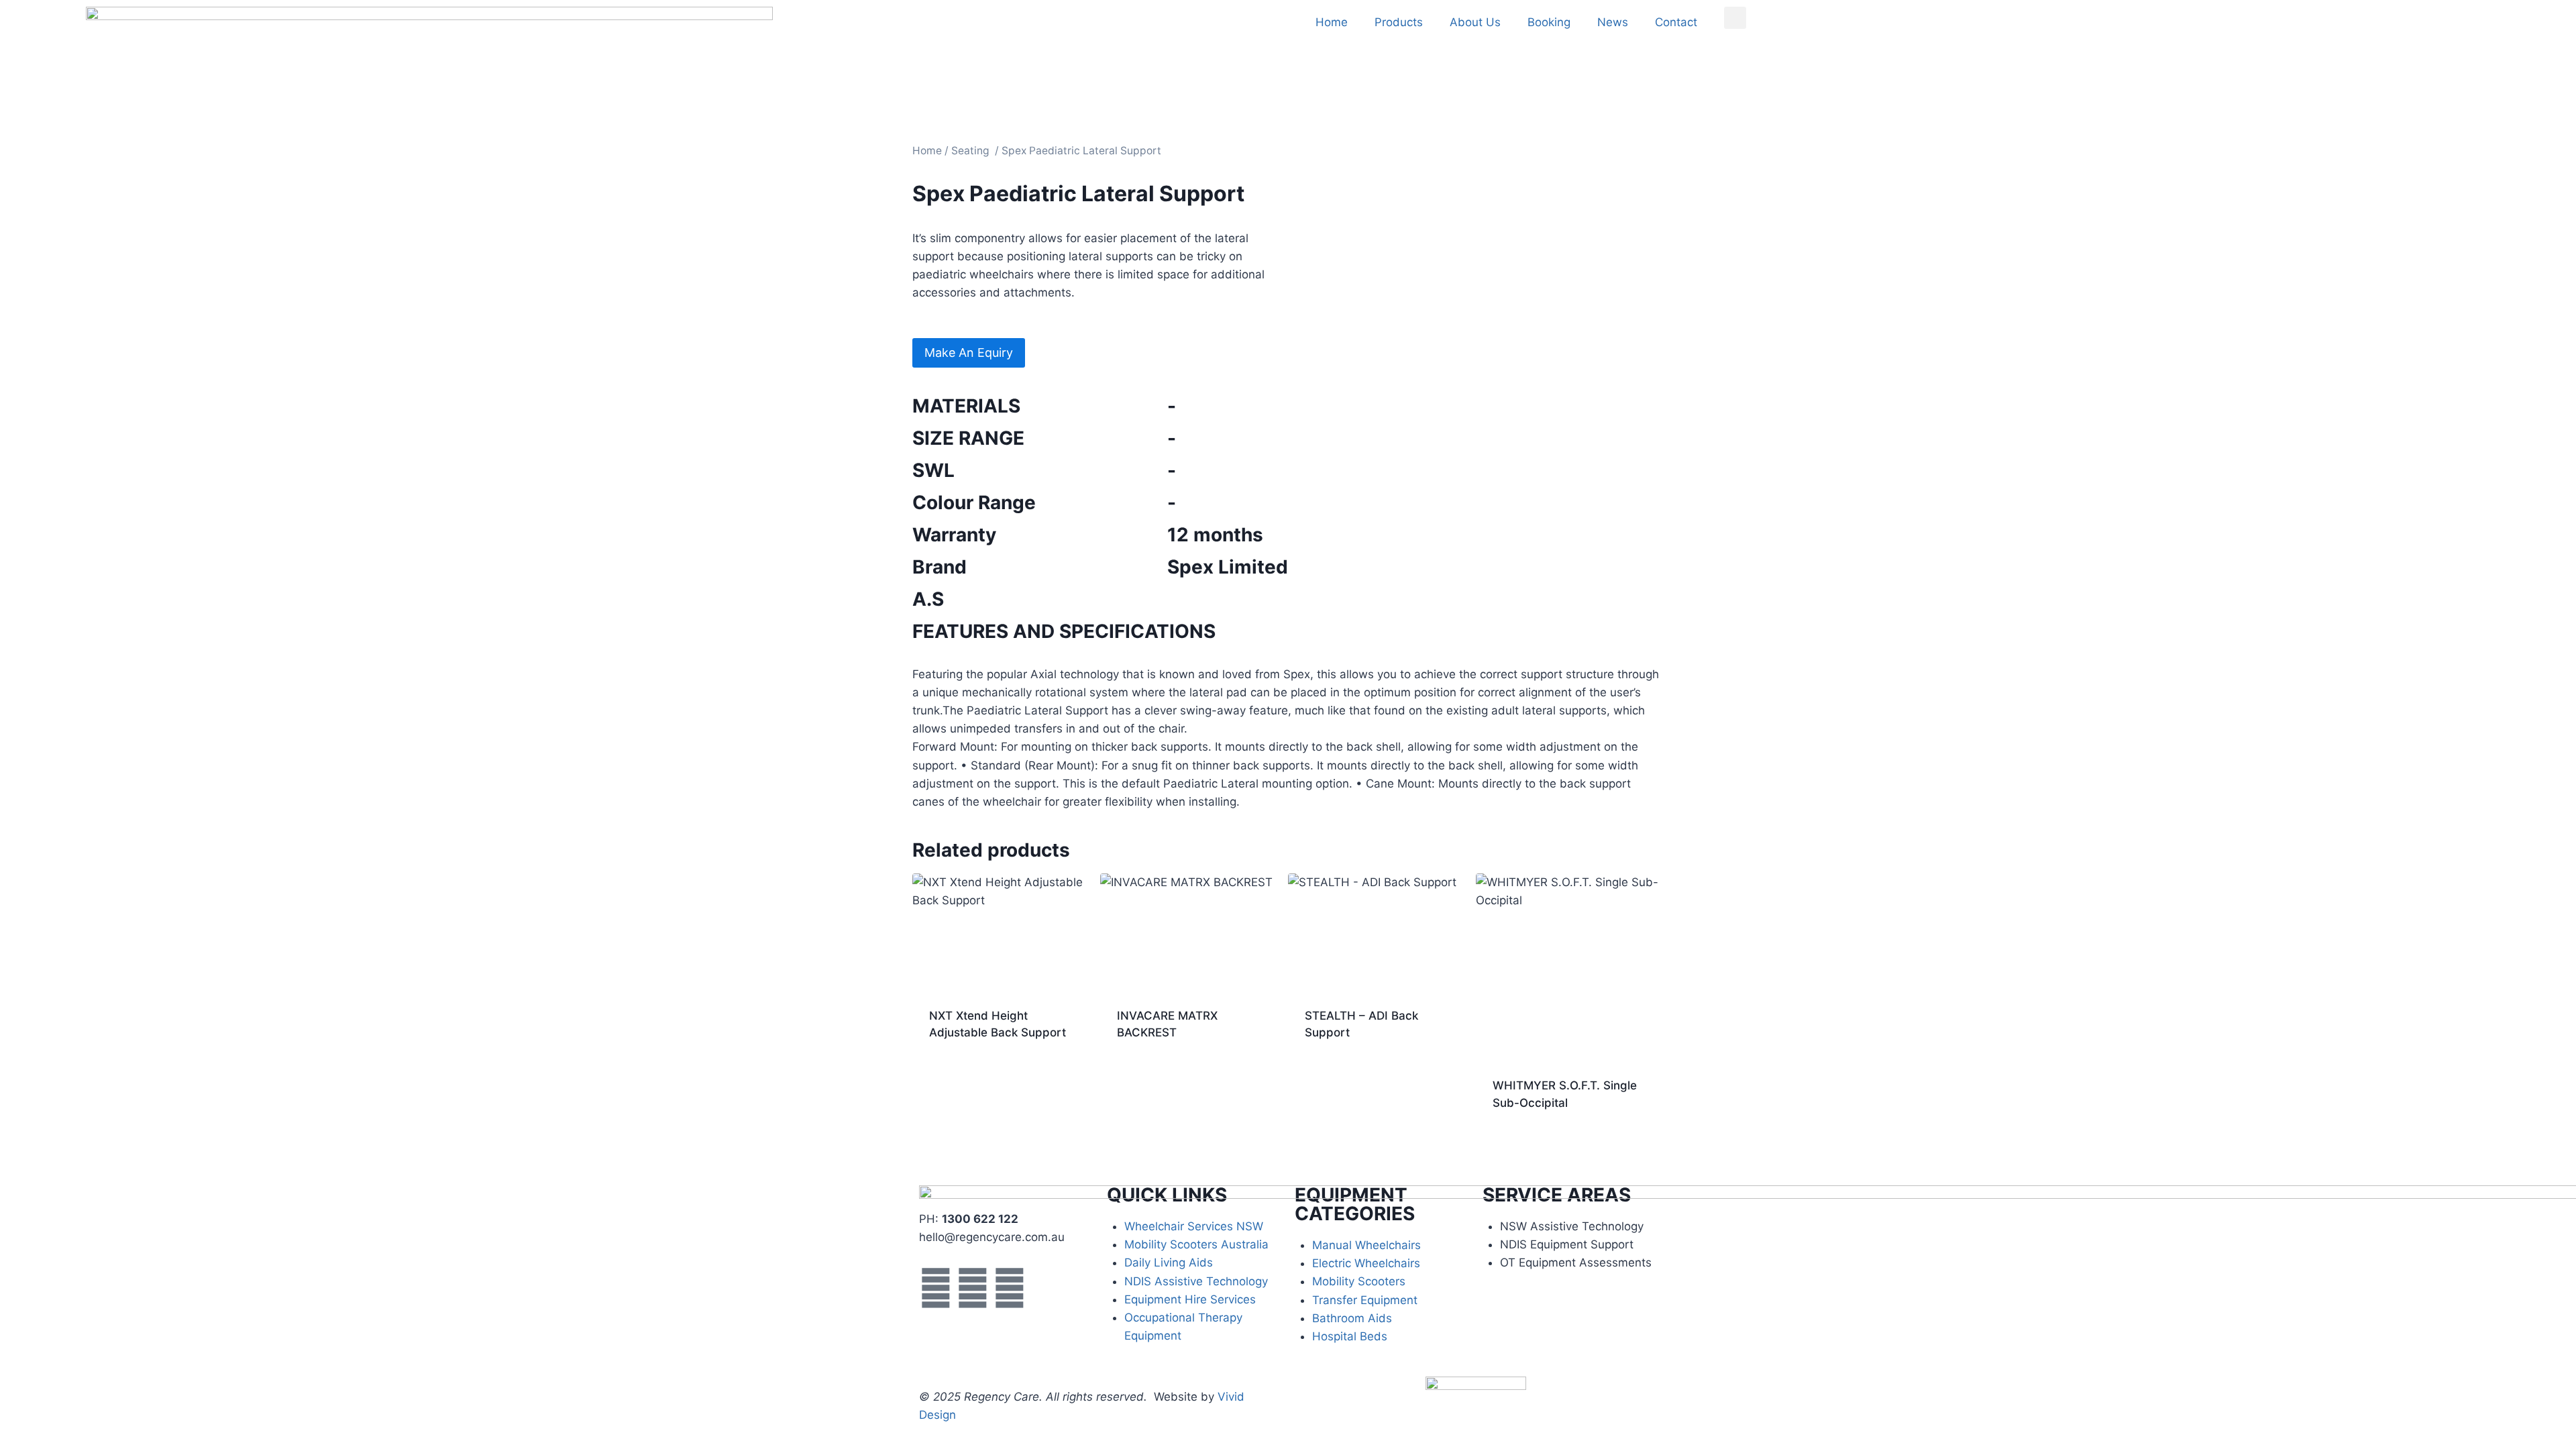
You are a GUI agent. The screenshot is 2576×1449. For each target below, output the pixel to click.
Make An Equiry (969, 353)
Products (1399, 22)
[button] (1735, 18)
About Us (1475, 22)
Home (1332, 22)
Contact (1676, 22)
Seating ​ (972, 151)
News (1613, 22)
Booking (1549, 22)
